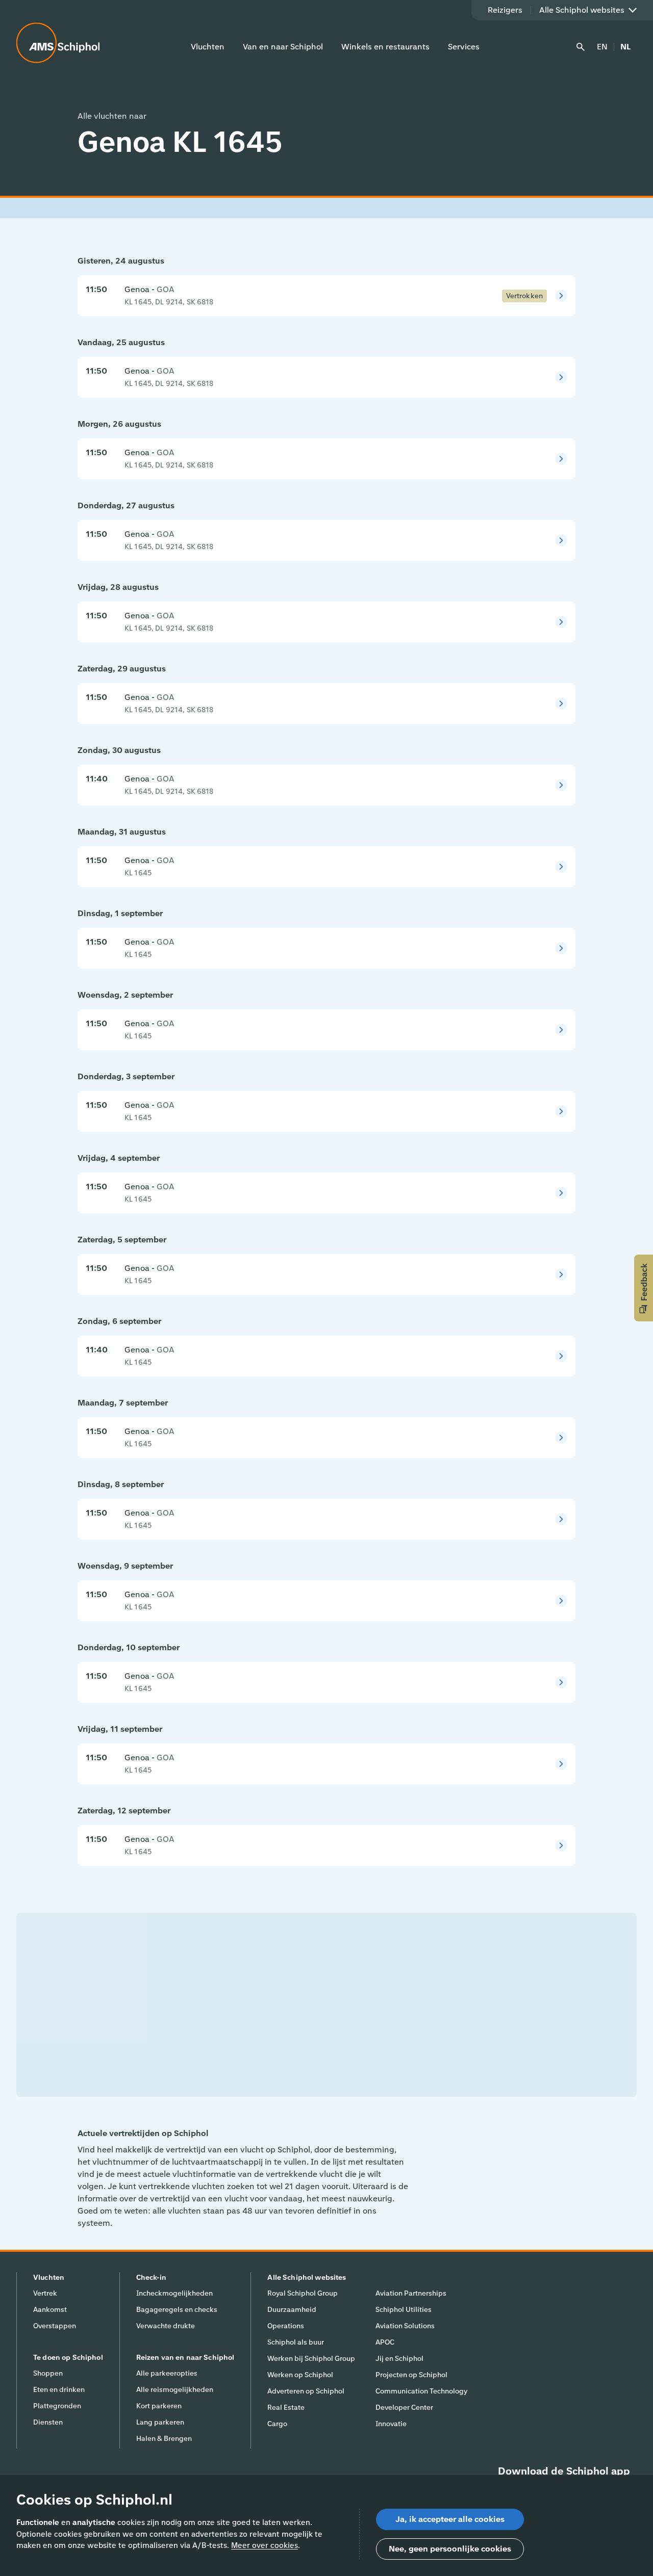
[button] (644, 1288)
